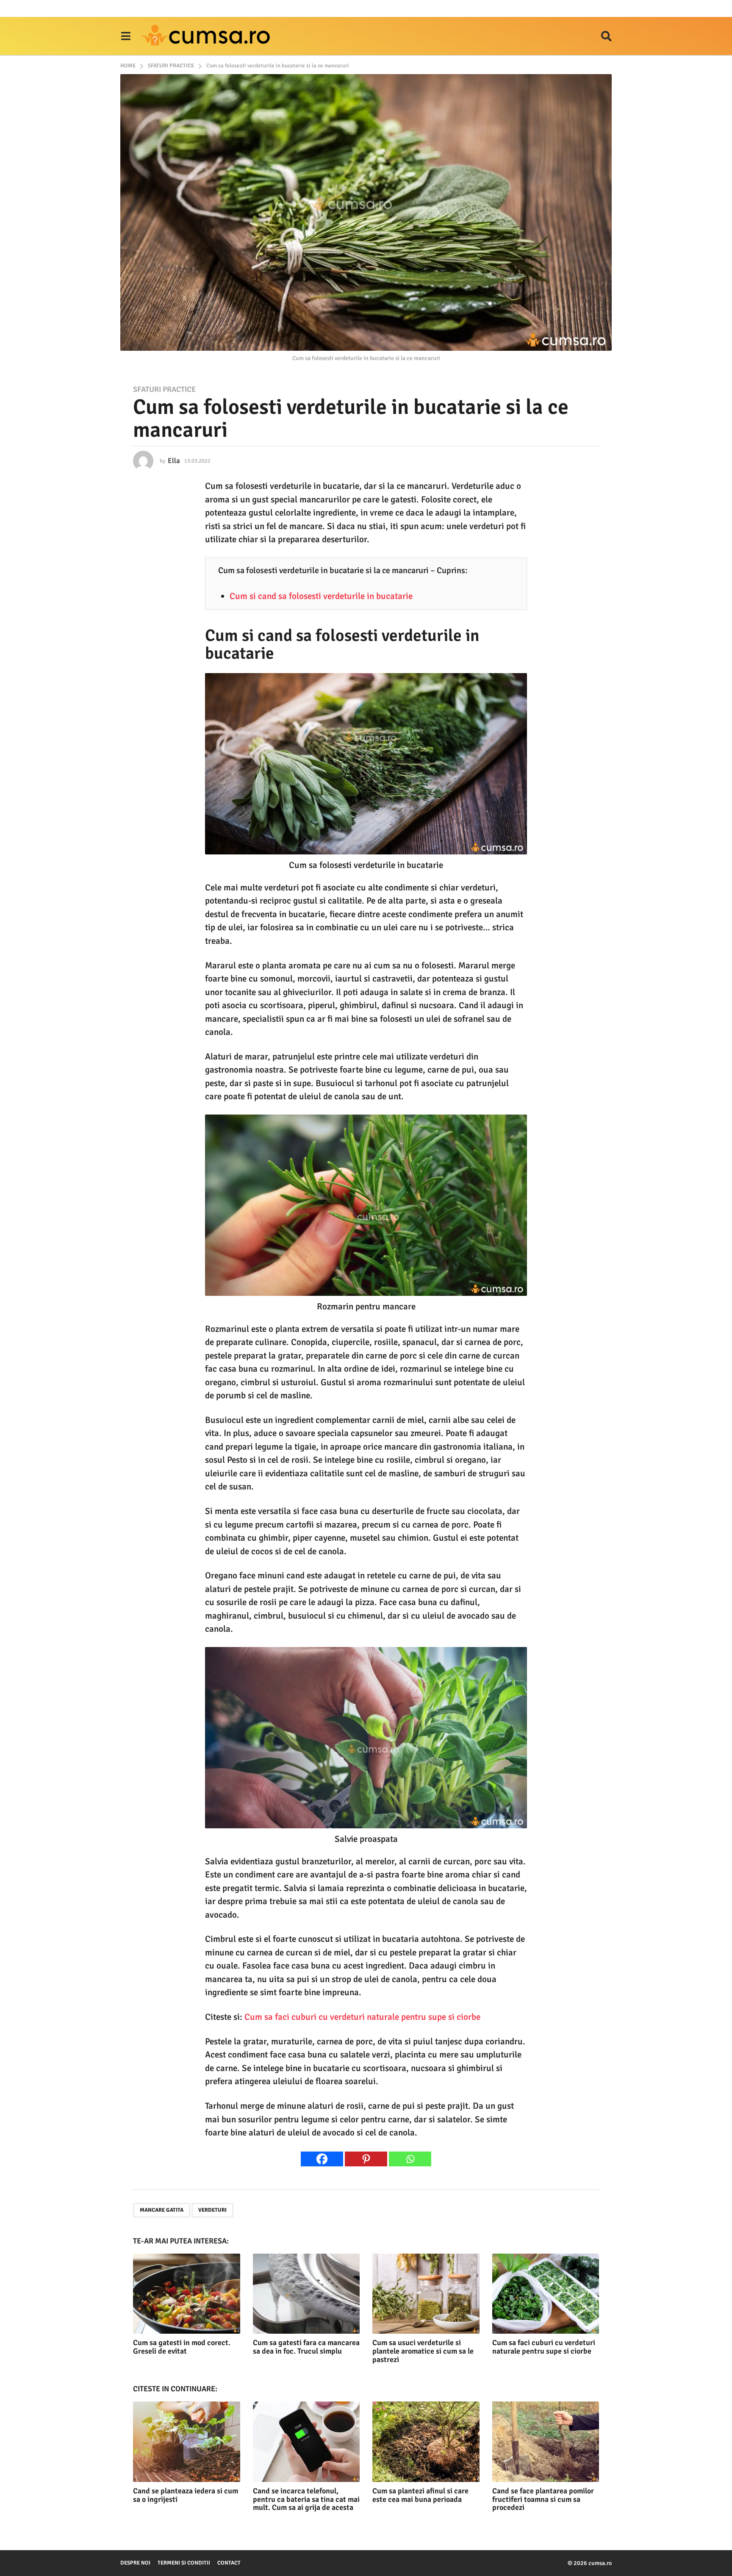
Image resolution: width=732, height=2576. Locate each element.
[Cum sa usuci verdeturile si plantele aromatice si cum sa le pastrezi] (426, 2294)
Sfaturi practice (164, 389)
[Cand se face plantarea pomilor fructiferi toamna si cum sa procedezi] (546, 2442)
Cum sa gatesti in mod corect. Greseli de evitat (182, 2347)
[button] (126, 36)
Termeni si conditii (184, 2563)
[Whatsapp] (410, 2159)
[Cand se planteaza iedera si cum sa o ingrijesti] (187, 2442)
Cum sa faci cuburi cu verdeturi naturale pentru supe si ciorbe (362, 2017)
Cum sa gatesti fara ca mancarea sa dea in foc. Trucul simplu (306, 2347)
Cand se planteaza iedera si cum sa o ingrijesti (186, 2495)
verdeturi (212, 2210)
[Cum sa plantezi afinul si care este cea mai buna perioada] (426, 2442)
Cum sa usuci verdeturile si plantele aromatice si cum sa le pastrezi (423, 2351)
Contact (229, 2563)
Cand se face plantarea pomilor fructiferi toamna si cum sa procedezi (543, 2499)
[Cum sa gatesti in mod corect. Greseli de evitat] (187, 2294)
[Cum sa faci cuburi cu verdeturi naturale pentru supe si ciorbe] (546, 2294)
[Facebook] (322, 2159)
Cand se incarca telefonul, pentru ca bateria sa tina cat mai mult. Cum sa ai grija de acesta (306, 2499)
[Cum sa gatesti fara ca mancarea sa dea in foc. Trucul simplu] (306, 2294)
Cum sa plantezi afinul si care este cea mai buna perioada (420, 2495)
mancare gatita (162, 2210)
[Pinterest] (366, 2159)
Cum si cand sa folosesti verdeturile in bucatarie (321, 596)
